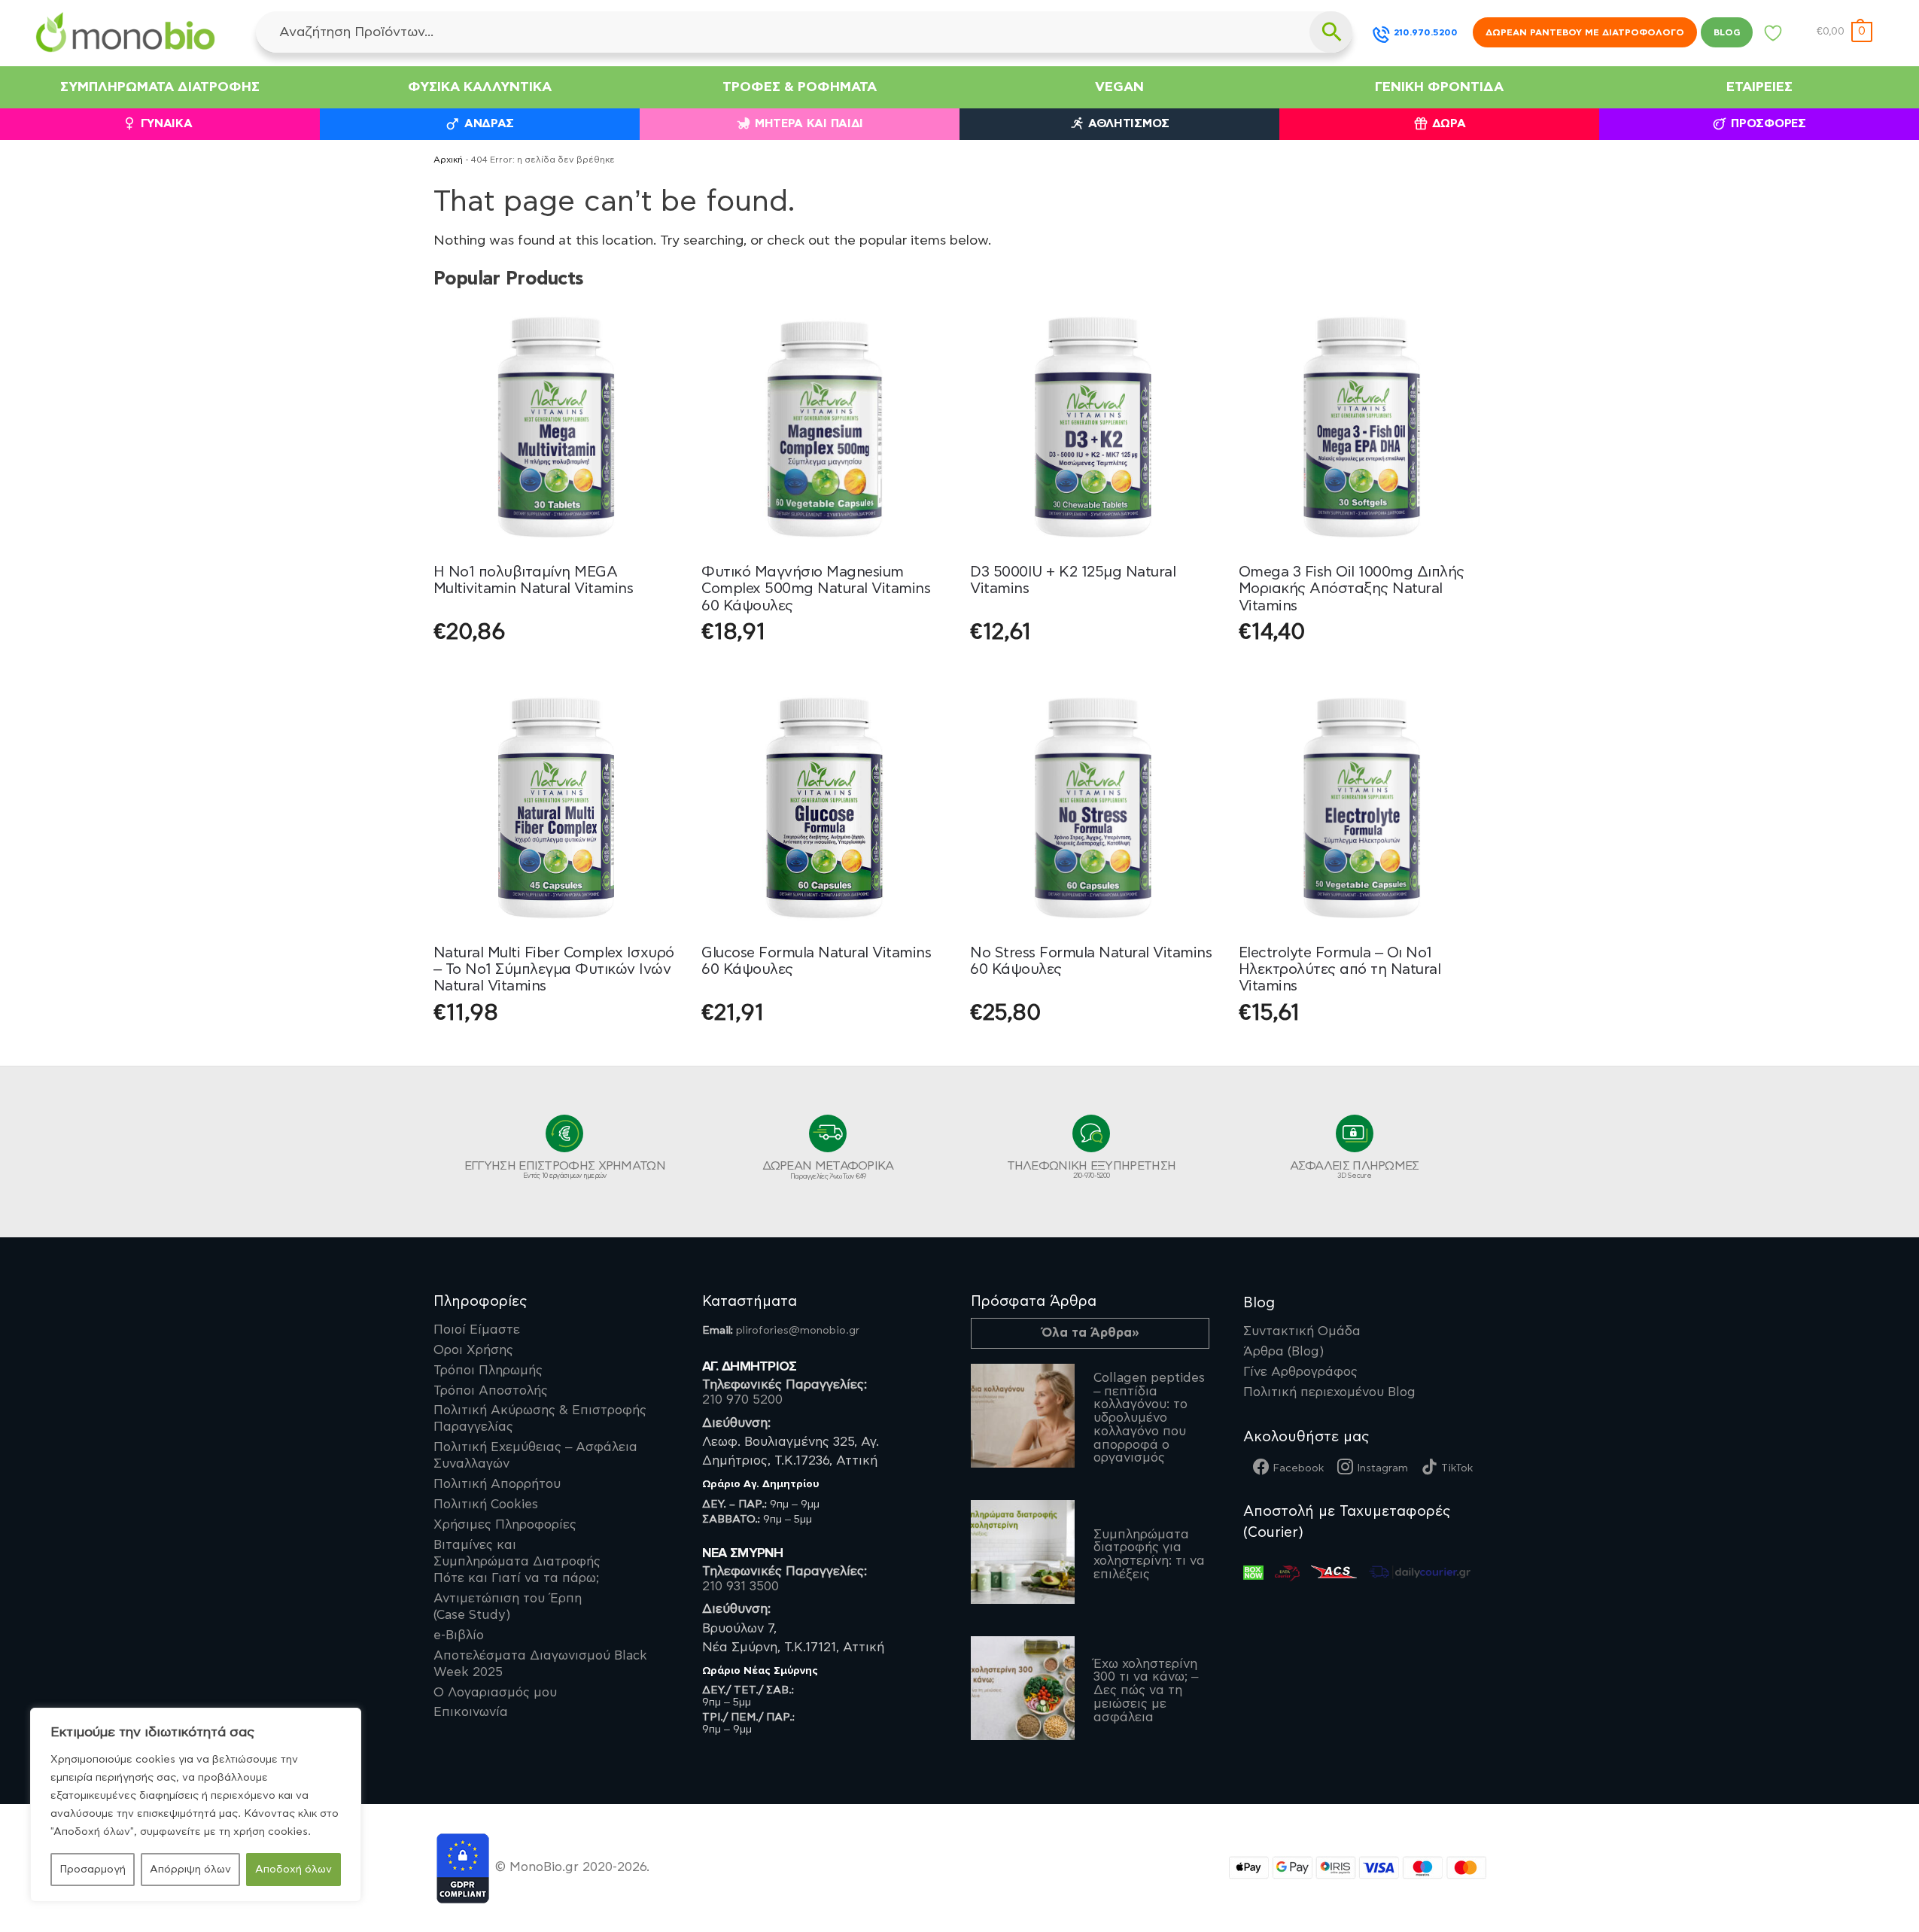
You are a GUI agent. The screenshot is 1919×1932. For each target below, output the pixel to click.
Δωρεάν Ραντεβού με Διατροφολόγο (1585, 32)
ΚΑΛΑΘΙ (556, 670)
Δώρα (1449, 124)
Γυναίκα (167, 124)
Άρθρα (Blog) (1283, 1352)
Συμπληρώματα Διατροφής (160, 87)
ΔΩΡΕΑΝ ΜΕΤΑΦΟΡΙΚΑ (828, 1170)
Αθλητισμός (1129, 124)
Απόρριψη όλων (190, 1870)
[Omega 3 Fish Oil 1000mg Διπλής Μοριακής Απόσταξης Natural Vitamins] (1362, 427)
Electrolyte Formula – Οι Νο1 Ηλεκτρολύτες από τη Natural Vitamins (1340, 970)
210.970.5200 (1426, 32)
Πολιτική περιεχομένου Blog (1329, 1392)
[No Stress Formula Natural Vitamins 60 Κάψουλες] (1093, 808)
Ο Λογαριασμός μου (495, 1693)
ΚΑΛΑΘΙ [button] (825, 670)
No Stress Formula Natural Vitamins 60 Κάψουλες (1091, 961)
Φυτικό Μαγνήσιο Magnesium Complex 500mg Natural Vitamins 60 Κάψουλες (816, 589)
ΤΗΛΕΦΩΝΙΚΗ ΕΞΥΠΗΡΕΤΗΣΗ (1092, 1170)
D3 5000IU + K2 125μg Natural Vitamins (1073, 580)
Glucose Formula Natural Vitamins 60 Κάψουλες (816, 961)
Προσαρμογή (93, 1870)
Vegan (1119, 87)
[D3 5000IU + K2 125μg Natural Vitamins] (1093, 427)
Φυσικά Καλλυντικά (480, 87)
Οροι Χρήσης (473, 1350)
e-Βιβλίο (459, 1635)
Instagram (1382, 1468)
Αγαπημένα (1773, 37)
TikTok (1457, 1468)
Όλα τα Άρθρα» (1090, 1333)
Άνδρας (489, 124)
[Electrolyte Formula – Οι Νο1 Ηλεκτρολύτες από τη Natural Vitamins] (1362, 808)
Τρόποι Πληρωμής (488, 1371)
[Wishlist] (656, 327)
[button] (1844, 32)
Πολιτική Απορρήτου (497, 1484)
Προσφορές (1768, 124)
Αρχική (448, 160)
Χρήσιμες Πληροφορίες (505, 1525)
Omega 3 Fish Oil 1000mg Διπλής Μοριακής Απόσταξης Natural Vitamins (1352, 589)
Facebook (1298, 1468)
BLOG (1727, 32)
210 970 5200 (742, 1400)
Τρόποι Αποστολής (491, 1391)
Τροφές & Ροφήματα (800, 87)
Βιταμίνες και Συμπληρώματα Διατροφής (517, 1562)
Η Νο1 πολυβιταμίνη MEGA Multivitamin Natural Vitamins (534, 580)
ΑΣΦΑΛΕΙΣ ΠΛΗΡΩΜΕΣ (1355, 1170)
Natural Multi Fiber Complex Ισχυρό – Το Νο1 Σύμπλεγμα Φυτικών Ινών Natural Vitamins (554, 970)
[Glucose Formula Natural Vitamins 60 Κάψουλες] (824, 808)
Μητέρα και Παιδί (809, 124)
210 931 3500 (741, 1587)
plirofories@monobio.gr (798, 1330)
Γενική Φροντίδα (1439, 87)
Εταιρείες (1759, 87)
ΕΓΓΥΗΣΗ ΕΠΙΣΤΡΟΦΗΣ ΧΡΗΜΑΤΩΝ (565, 1170)
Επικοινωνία (471, 1712)
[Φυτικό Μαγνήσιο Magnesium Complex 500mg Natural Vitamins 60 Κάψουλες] (824, 427)
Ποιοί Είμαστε (477, 1330)
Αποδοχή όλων (293, 1870)
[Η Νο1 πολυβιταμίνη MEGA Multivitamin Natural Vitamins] (557, 427)
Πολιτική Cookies (486, 1505)
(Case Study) (508, 1607)
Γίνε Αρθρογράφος (1300, 1372)
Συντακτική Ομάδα (1302, 1331)
